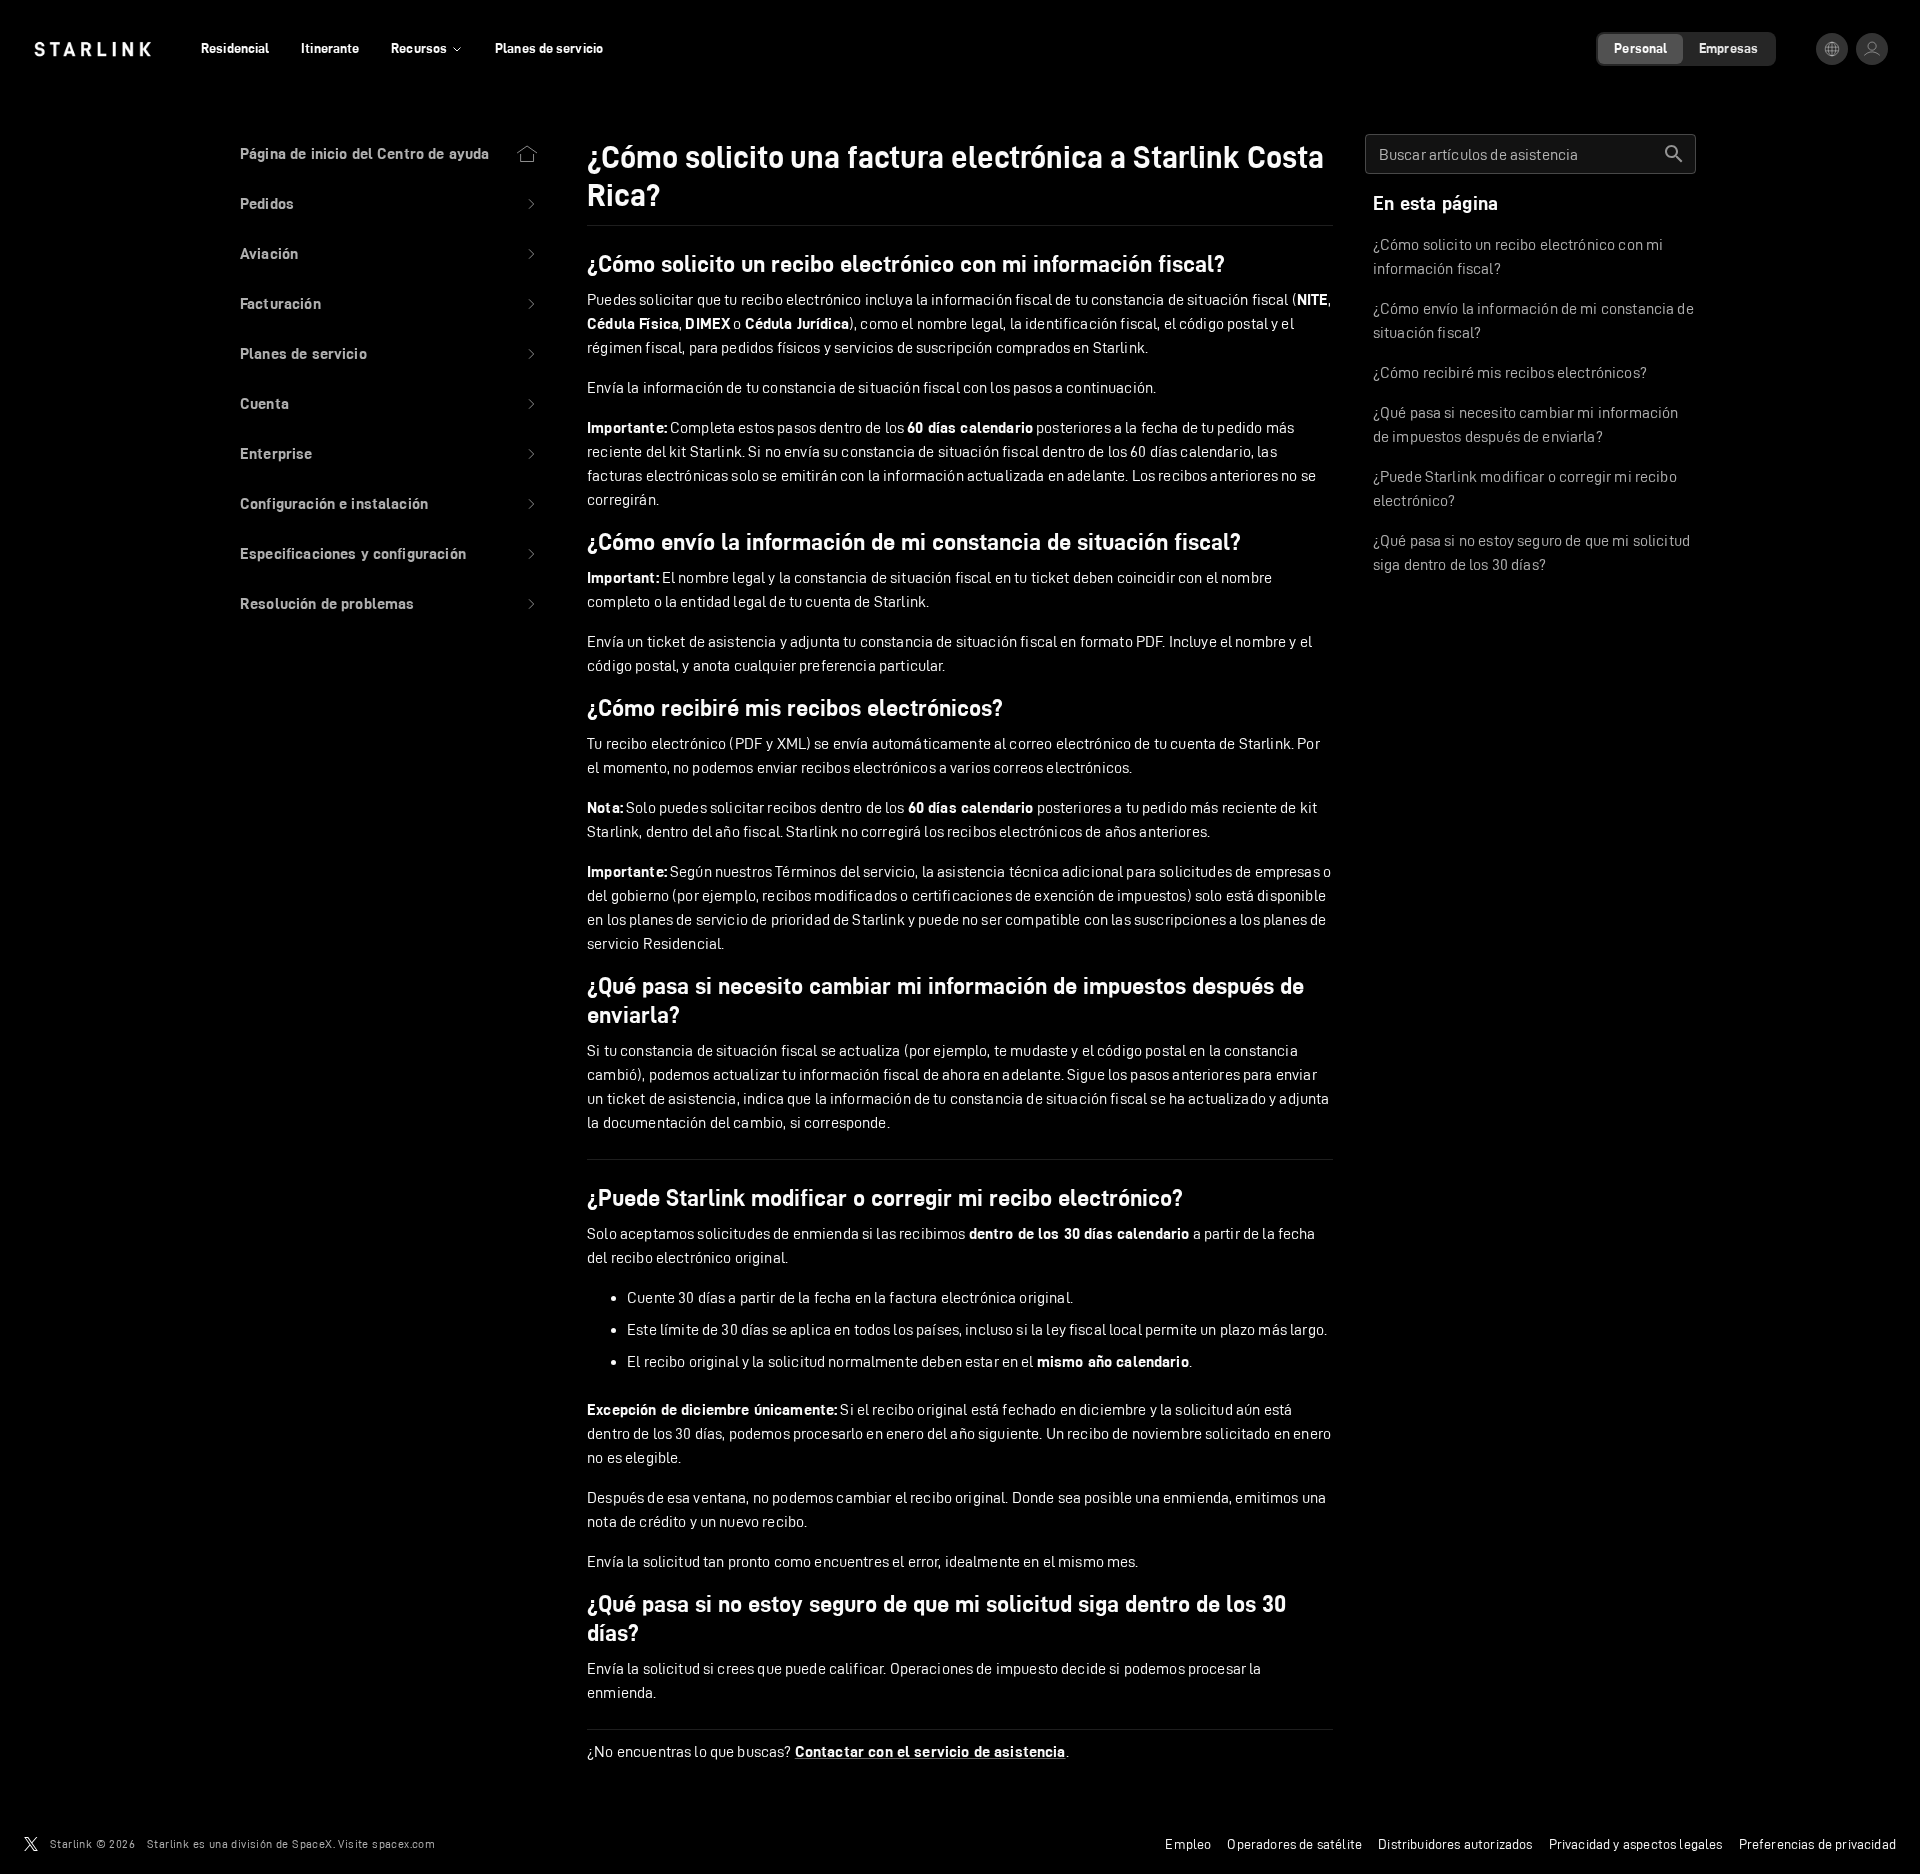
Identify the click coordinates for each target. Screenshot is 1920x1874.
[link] (92, 49)
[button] (389, 204)
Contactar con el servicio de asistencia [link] (930, 1752)
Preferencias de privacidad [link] (1817, 1844)
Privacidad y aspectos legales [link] (1636, 1844)
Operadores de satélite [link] (1294, 1844)
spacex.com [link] (403, 1843)
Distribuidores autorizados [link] (1455, 1844)
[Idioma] (1832, 49)
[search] (1674, 154)
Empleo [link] (1188, 1844)
